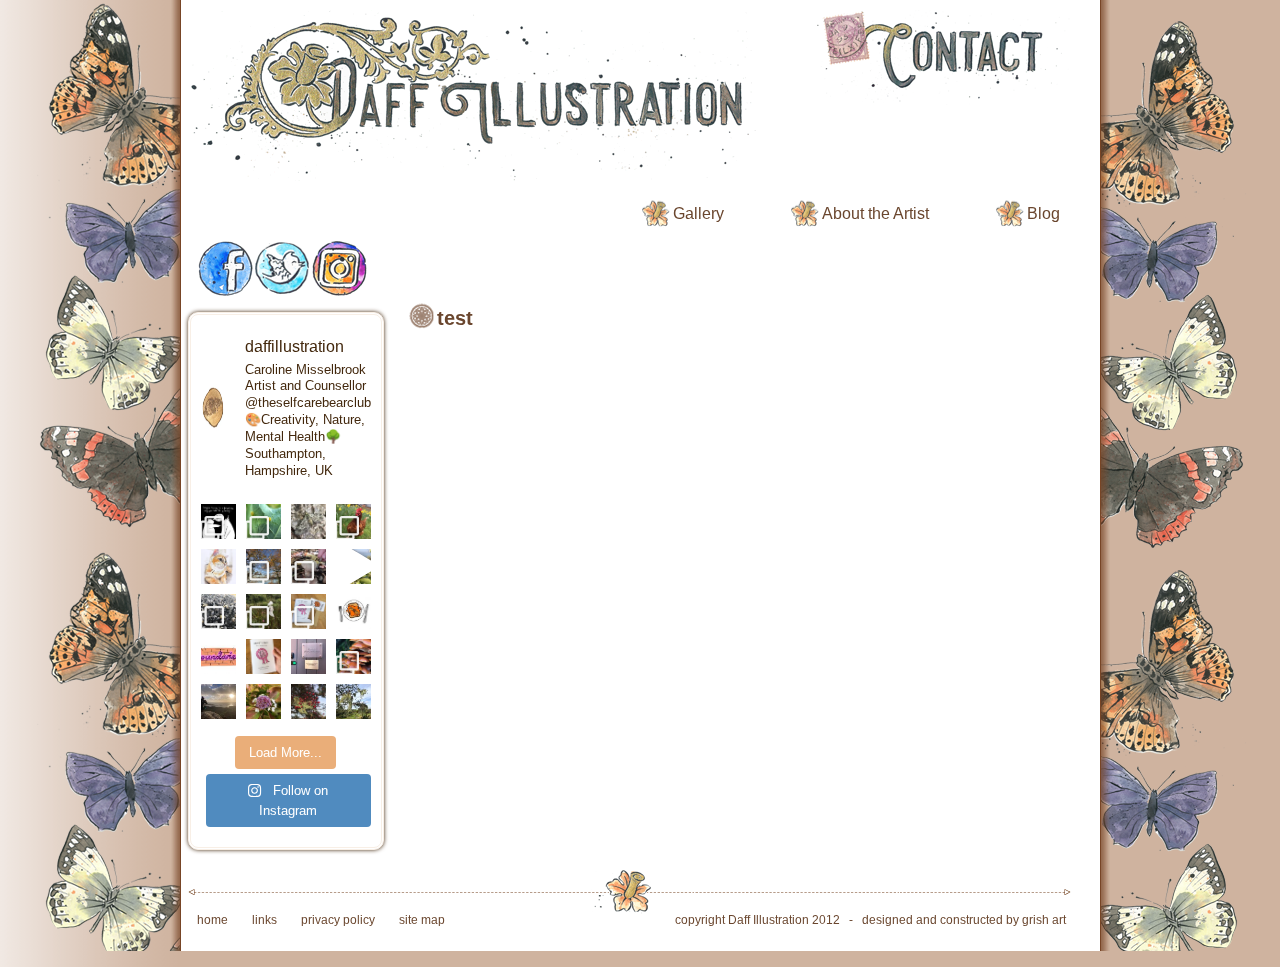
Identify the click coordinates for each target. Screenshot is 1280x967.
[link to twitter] (282, 268)
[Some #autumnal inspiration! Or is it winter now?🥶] (263, 566)
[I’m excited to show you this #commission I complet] (218, 566)
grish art (1044, 920)
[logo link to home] (481, 97)
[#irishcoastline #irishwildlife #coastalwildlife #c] (218, 611)
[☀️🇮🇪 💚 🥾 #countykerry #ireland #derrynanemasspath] (218, 701)
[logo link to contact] (941, 57)
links (264, 920)
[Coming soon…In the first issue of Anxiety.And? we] (218, 656)
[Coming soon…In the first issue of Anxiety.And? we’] (353, 611)
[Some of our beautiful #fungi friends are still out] (353, 656)
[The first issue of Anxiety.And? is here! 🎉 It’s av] (308, 611)
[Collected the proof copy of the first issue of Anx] (263, 656)
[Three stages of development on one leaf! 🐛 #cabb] (263, 521)
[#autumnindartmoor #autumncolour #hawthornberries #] (308, 701)
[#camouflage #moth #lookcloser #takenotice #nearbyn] (308, 521)
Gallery (698, 213)
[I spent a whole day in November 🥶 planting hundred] (353, 521)
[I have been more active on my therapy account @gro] (218, 521)
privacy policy (338, 920)
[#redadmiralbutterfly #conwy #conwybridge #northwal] (353, 566)
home (212, 920)
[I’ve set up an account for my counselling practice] (308, 656)
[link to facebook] (226, 268)
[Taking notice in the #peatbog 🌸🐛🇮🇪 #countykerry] (263, 611)
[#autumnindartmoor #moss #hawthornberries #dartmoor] (353, 701)
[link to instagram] (340, 268)
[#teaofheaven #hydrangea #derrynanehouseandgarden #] (263, 701)
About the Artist (875, 213)
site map (422, 920)
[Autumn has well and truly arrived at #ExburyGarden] (308, 566)
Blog (1043, 213)
